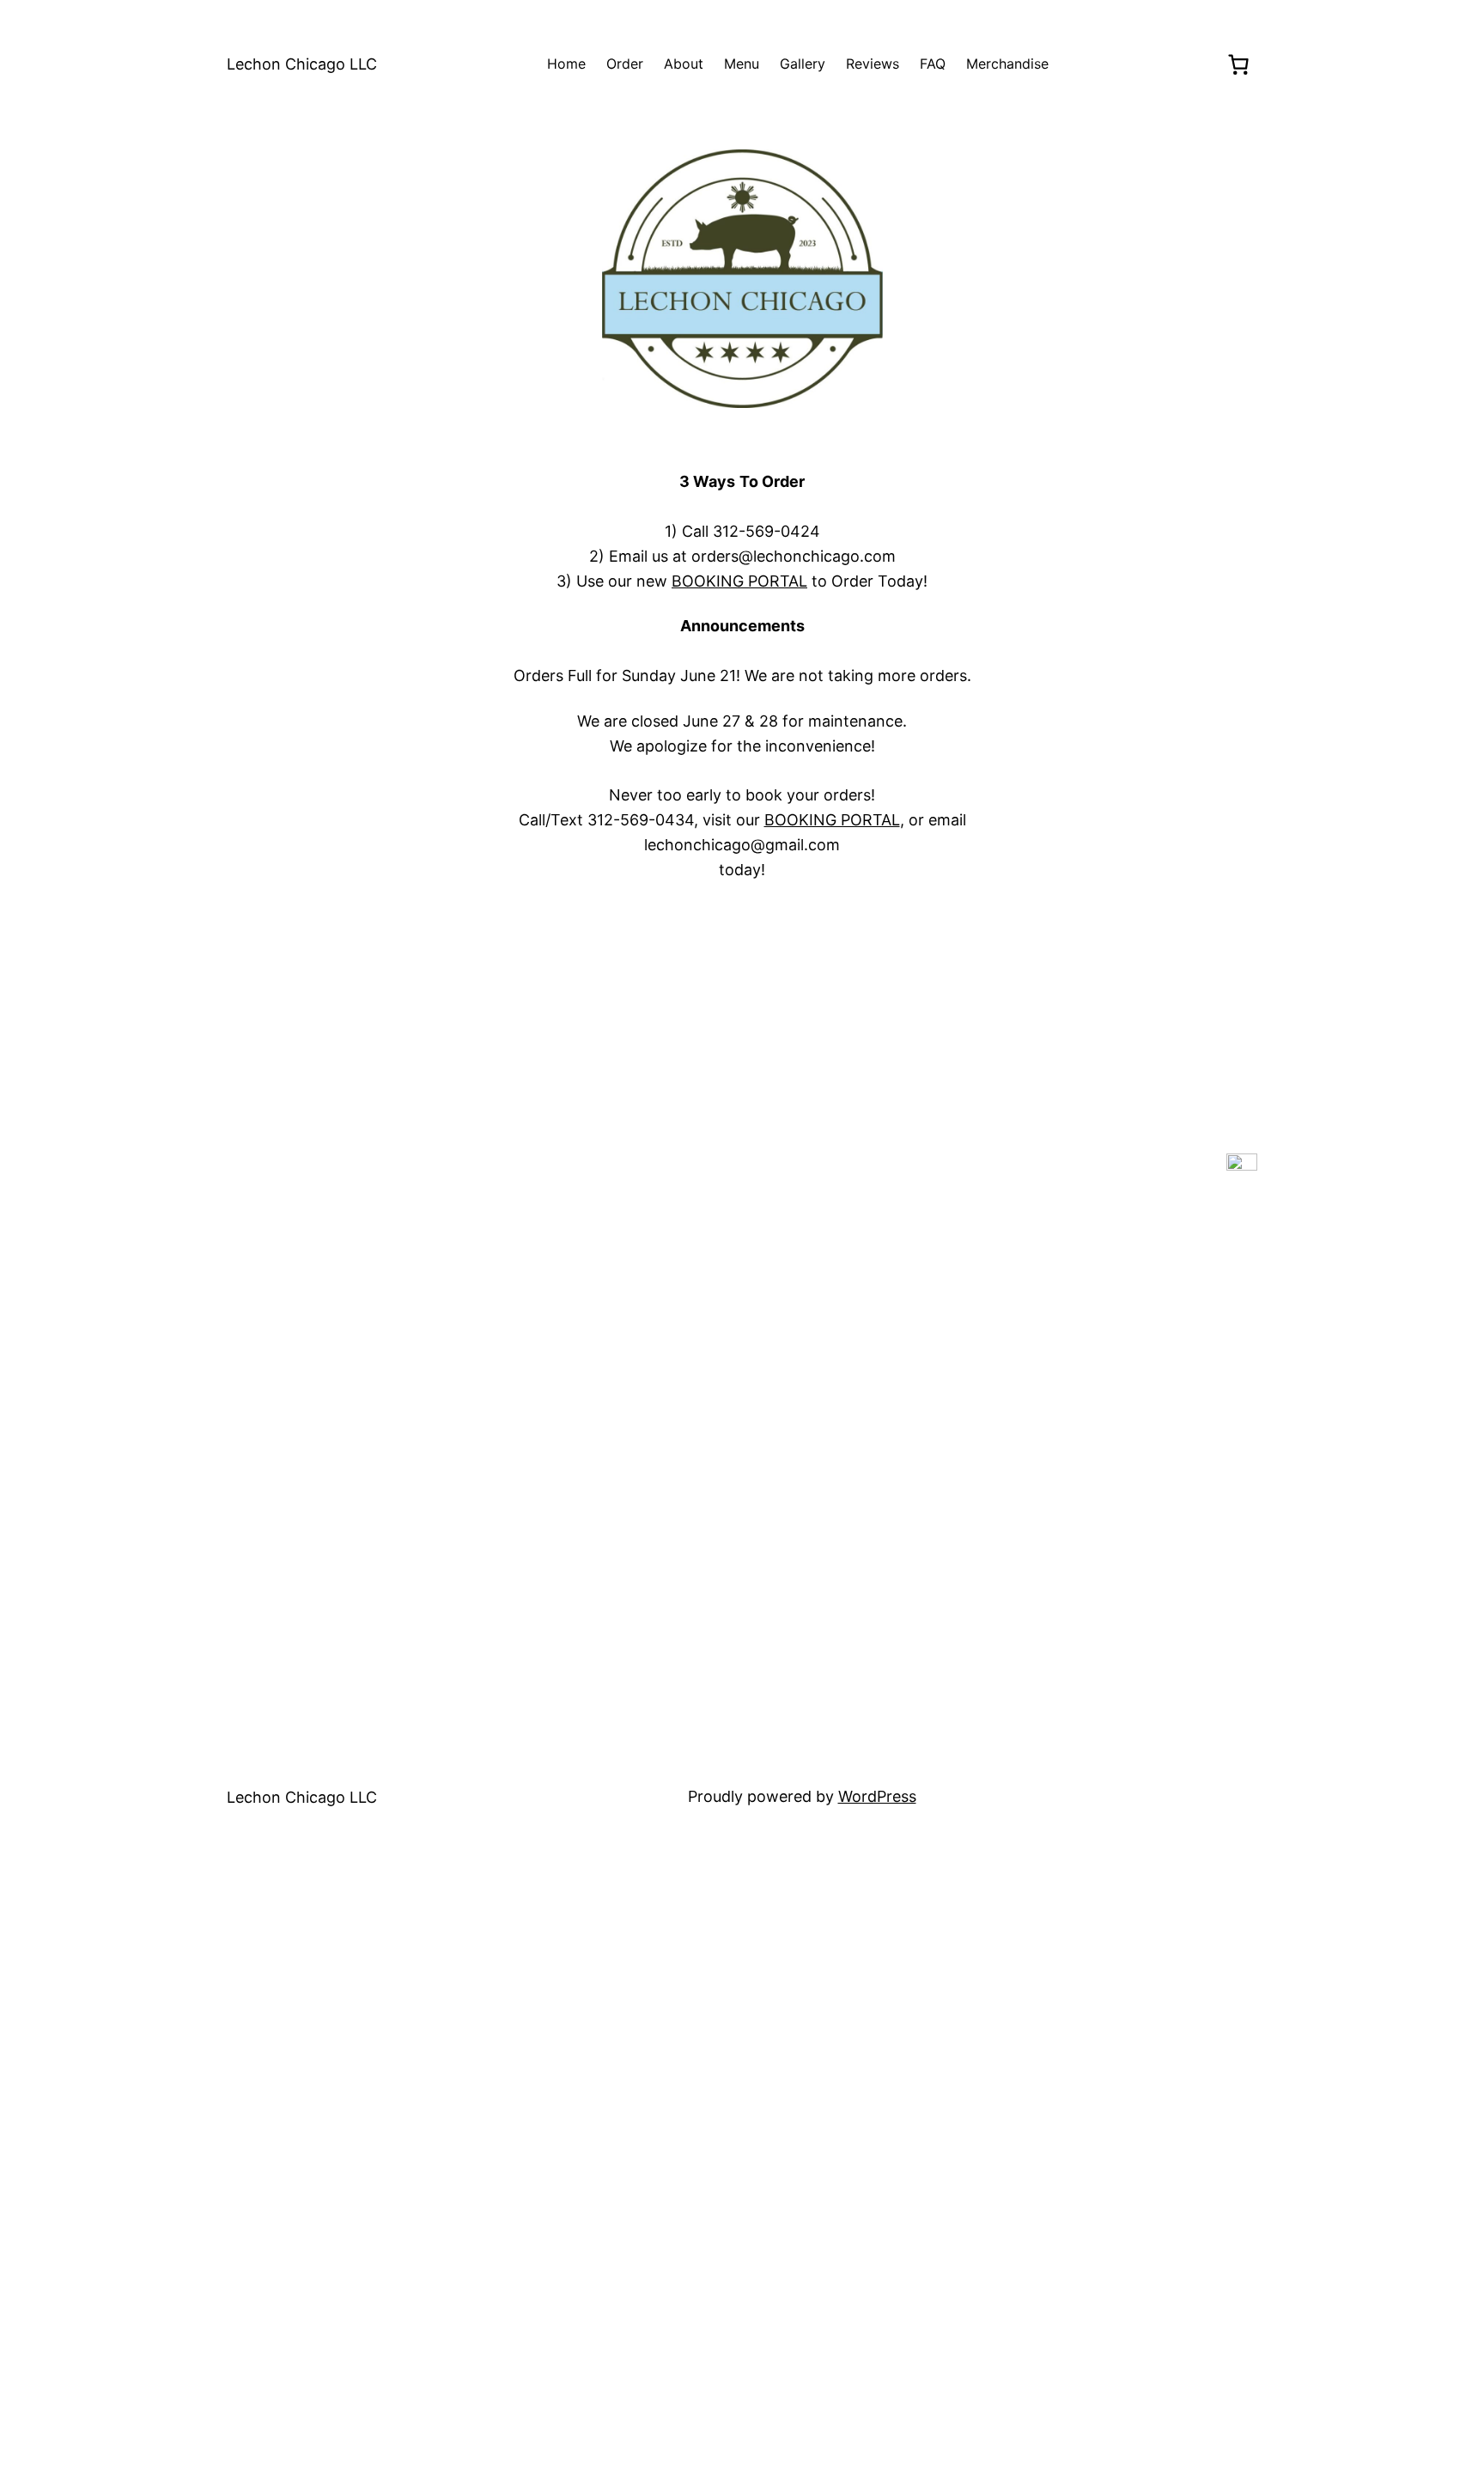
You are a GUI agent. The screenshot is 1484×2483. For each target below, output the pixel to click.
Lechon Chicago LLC (302, 64)
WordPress (877, 1796)
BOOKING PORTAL (739, 581)
